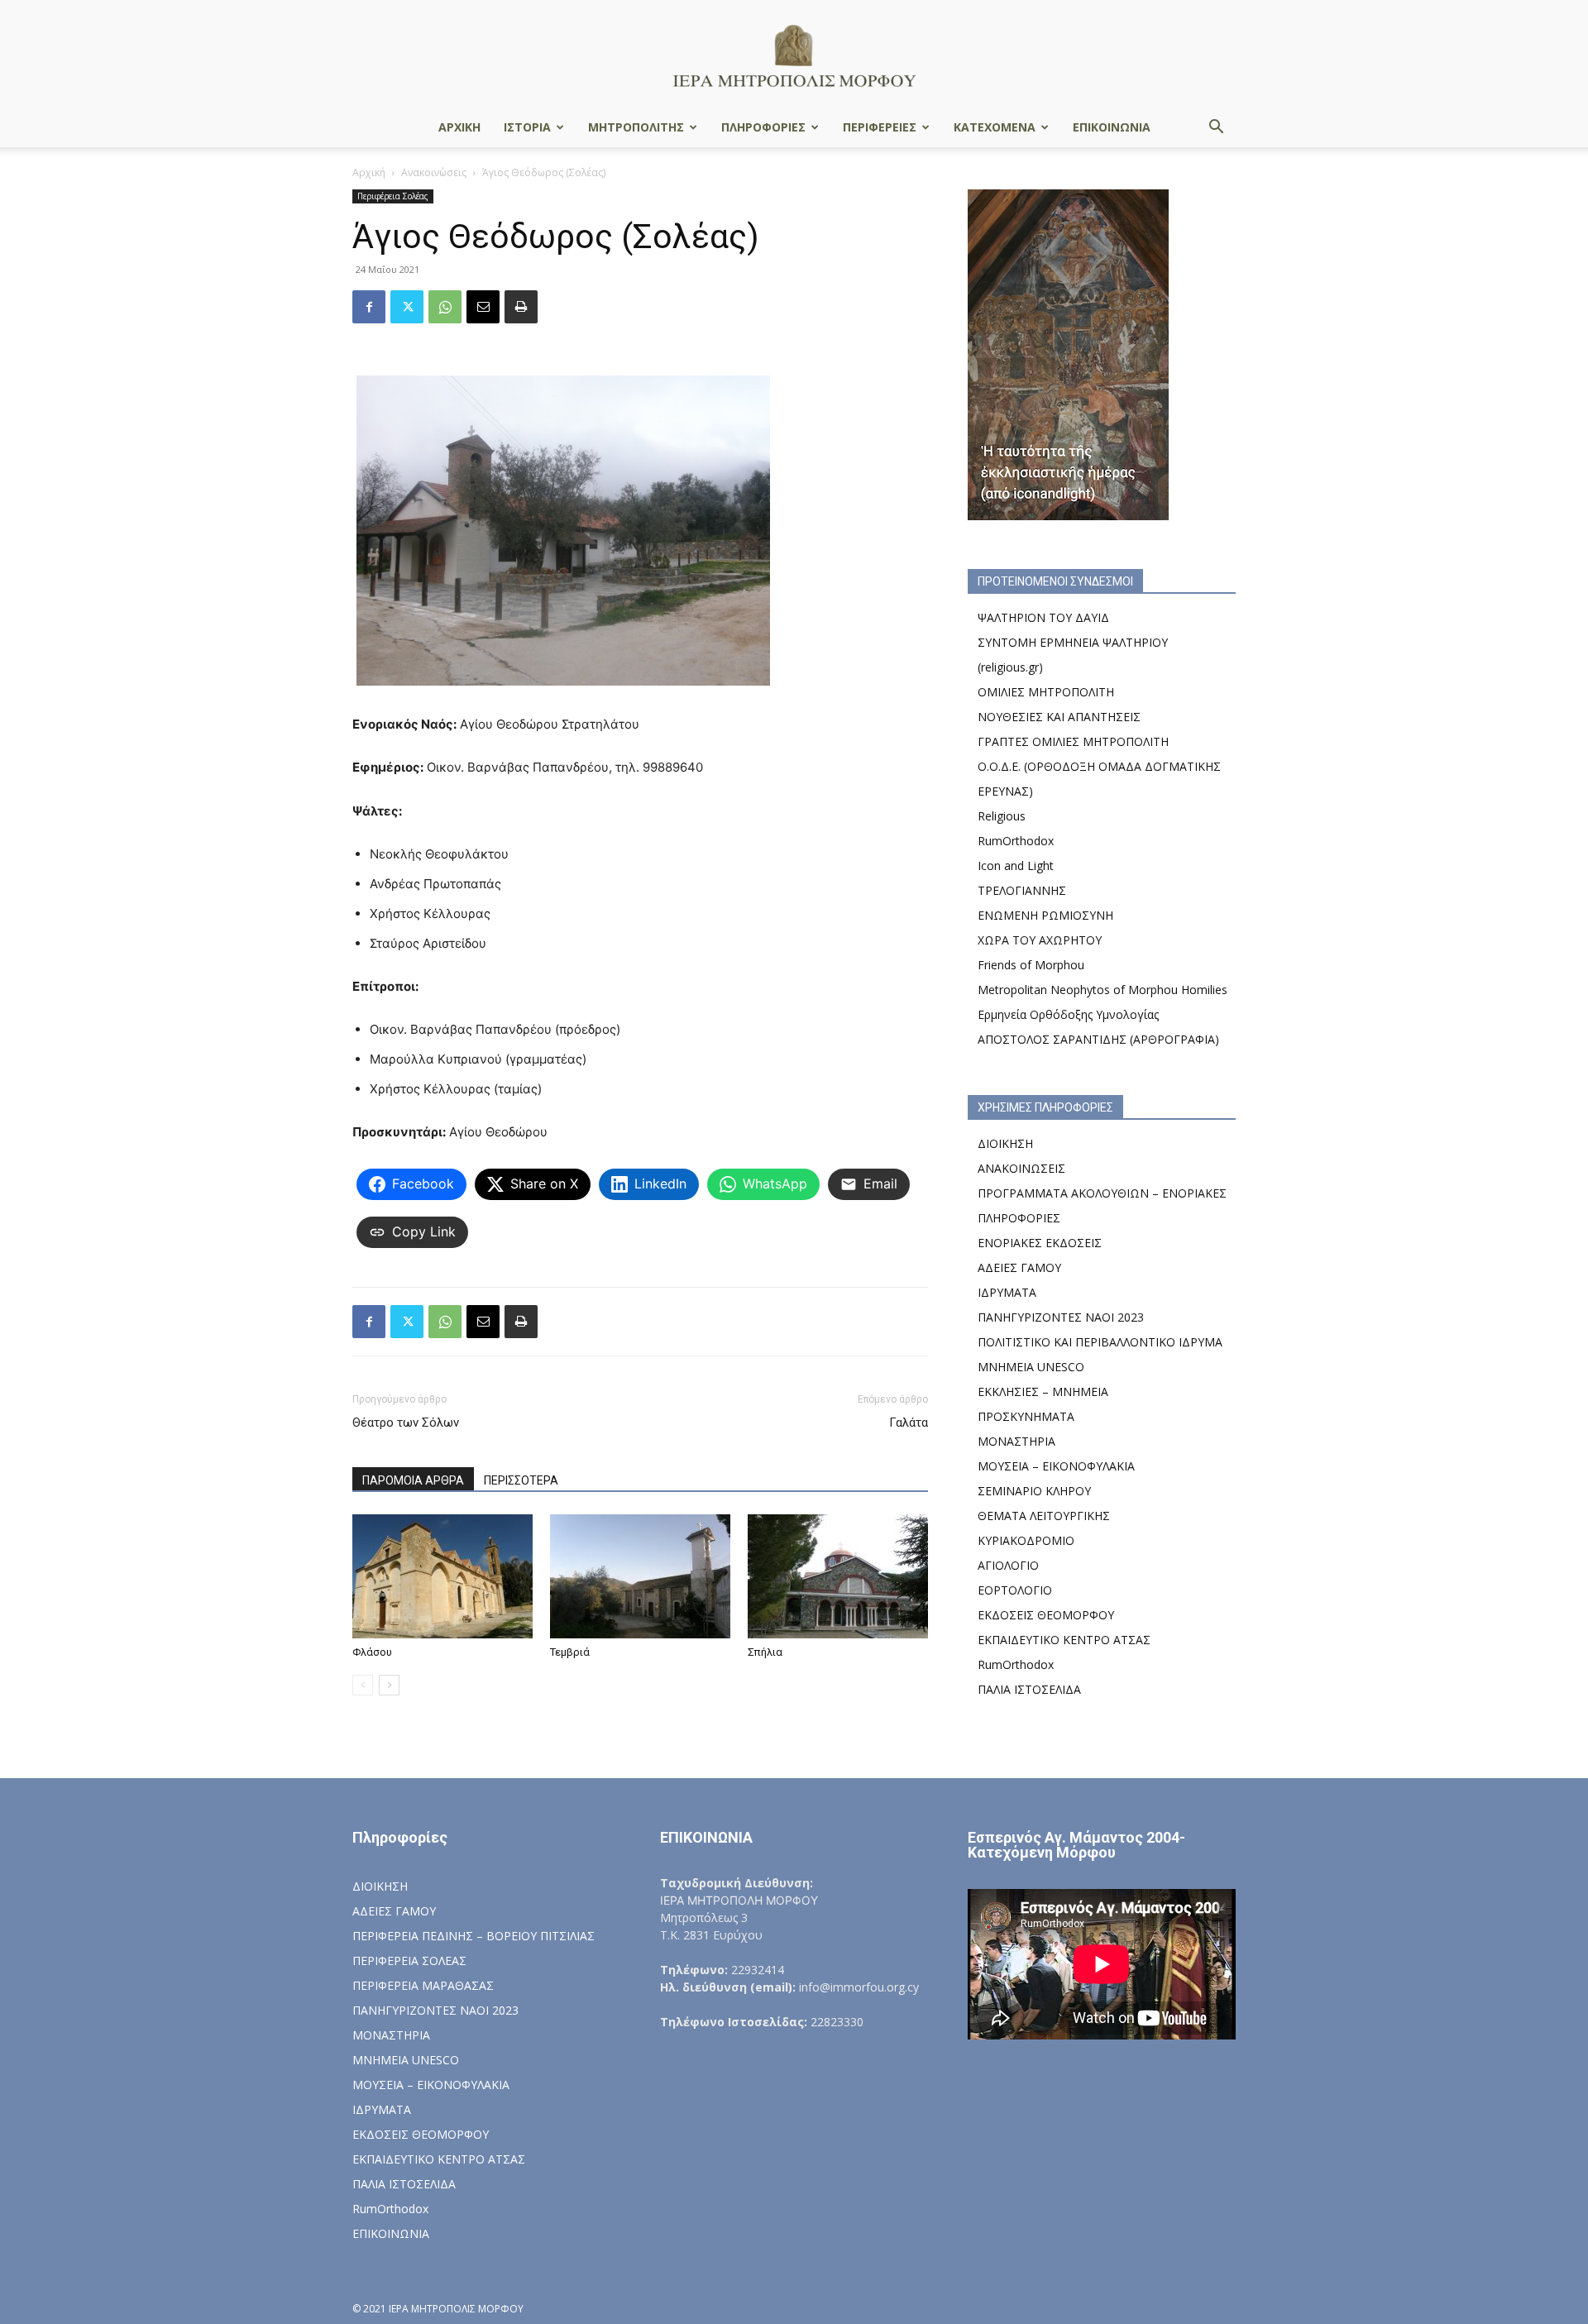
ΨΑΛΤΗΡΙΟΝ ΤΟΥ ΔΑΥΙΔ (1043, 617)
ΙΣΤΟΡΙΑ (527, 127)
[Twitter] (407, 307)
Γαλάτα (909, 1423)
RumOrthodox (1016, 841)
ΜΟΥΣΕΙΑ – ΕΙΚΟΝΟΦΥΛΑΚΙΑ (1056, 1466)
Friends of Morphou (1031, 965)
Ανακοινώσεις (434, 172)
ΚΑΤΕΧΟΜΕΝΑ (995, 127)
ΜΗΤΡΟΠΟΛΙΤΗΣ (636, 127)
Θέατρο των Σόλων (406, 1423)
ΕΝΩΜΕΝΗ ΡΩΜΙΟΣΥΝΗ (1045, 915)
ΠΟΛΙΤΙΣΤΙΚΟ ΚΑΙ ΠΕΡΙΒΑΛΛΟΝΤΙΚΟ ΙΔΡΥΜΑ (1100, 1342)
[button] (1216, 129)
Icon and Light (1016, 866)
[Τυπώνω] (521, 307)
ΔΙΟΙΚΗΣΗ (1005, 1143)
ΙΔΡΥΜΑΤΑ (1007, 1292)
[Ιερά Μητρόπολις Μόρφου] (794, 55)
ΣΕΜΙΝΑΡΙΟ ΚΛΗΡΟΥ (1034, 1491)
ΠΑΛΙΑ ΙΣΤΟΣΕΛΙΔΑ (1029, 1689)
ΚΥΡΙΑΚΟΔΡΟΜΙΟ (1026, 1540)
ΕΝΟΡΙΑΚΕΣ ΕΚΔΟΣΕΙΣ (1040, 1243)
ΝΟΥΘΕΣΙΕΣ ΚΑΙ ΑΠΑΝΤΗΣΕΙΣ (1059, 717)
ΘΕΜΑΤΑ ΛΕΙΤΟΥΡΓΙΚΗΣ (1044, 1516)
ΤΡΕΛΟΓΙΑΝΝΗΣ (1022, 890)
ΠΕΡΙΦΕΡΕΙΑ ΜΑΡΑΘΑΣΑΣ (423, 1985)
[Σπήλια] (838, 1576)
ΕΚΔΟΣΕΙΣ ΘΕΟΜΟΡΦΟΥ (1046, 1615)
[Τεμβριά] (640, 1576)
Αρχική (369, 172)
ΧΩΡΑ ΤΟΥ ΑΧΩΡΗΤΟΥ (1040, 940)
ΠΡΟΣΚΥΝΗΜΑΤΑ (1026, 1416)
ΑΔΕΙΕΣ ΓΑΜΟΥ (1019, 1267)
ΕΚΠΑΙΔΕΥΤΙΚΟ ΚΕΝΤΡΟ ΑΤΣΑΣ (1064, 1640)
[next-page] (389, 1685)
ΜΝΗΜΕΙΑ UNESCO (1031, 1367)
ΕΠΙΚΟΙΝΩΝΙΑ (1112, 127)
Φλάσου (372, 1652)
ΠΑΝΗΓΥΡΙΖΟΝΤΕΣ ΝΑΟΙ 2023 (1061, 1317)
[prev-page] (363, 1685)
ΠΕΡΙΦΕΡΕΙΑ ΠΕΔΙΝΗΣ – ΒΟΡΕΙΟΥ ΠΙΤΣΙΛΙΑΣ (474, 1936)
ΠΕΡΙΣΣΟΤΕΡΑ (521, 1480)
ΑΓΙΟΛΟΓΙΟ (1008, 1565)
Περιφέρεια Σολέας (393, 196)
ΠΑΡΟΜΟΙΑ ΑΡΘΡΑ (413, 1480)
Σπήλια (765, 1652)
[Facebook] (369, 307)
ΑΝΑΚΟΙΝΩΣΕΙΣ (1021, 1168)
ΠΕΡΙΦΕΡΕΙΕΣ (880, 127)
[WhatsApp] (445, 307)
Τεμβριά (570, 1652)
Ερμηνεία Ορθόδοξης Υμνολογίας (1068, 1014)
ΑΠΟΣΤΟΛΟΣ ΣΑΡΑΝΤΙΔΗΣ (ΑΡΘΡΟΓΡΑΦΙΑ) (1098, 1039)
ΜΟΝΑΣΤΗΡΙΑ (1016, 1441)
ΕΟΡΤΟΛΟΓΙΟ (1015, 1590)
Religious (1002, 816)
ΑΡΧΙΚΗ (459, 127)
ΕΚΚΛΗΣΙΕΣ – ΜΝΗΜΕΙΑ (1043, 1392)
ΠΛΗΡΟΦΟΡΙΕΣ (763, 127)
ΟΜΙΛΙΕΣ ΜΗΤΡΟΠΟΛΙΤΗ (1046, 692)
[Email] (483, 307)
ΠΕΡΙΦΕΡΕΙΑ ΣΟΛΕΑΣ (409, 1961)
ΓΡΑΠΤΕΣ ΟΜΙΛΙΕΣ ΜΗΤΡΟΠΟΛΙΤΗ (1073, 741)
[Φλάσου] (442, 1576)
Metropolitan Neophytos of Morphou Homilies (1103, 990)
